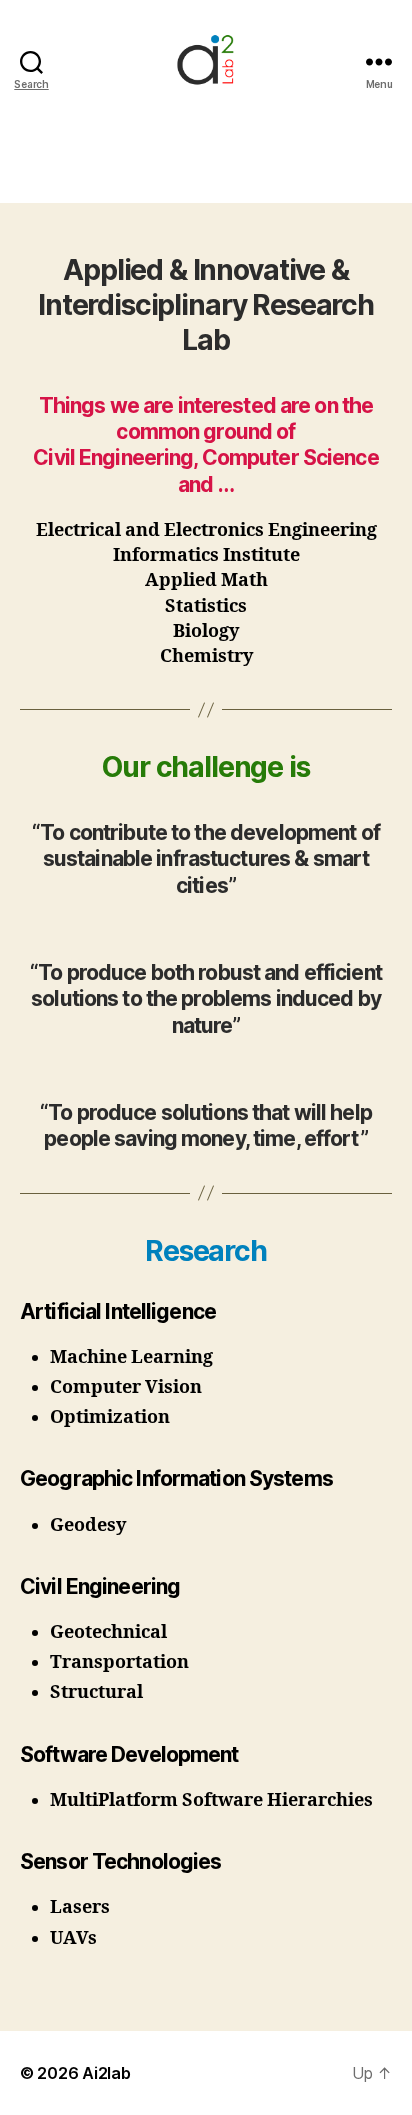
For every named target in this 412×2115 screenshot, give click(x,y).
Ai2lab (106, 2073)
